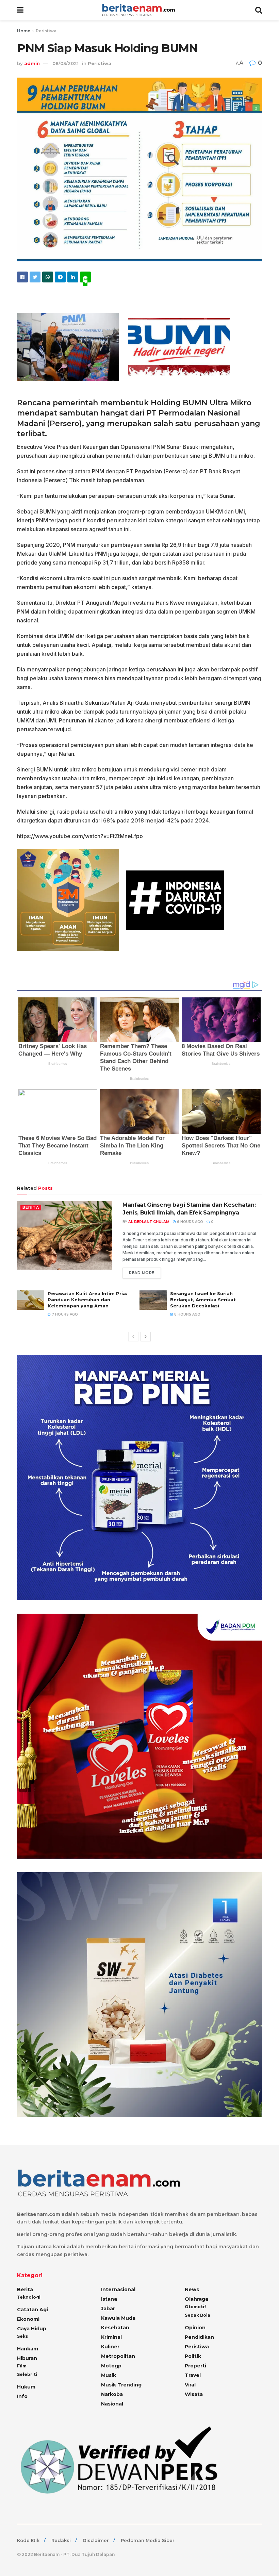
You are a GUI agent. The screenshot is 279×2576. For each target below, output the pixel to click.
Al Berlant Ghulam (149, 1222)
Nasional (112, 2404)
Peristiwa (46, 31)
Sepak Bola (198, 2315)
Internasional (118, 2289)
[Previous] (133, 1337)
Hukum (26, 2387)
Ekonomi (28, 2319)
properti (195, 2366)
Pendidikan (199, 2337)
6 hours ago (190, 1222)
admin (32, 63)
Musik (109, 2375)
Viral (190, 2385)
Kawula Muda (118, 2318)
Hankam (28, 2349)
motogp (111, 2366)
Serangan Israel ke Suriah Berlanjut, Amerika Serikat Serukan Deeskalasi (203, 1300)
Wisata (194, 2394)
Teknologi (29, 2297)
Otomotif (195, 2307)
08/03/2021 (65, 63)
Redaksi (61, 2540)
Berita (31, 1207)
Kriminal (111, 2337)
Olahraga (196, 2299)
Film (22, 2366)
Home (24, 31)
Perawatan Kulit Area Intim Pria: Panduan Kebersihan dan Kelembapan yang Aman (87, 1300)
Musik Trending (121, 2385)
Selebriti (27, 2374)
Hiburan (27, 2358)
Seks (22, 2336)
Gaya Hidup (32, 2329)
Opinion (195, 2328)
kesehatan (115, 2328)
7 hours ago (64, 1314)
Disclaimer (96, 2540)
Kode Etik (28, 2540)
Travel (193, 2375)
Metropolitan (118, 2356)
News (192, 2289)
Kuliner (110, 2347)
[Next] (146, 1337)
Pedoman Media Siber (148, 2540)
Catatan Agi (32, 2310)
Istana (109, 2299)
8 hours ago (187, 1314)
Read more (142, 1273)
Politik (193, 2356)
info (22, 2396)
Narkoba (112, 2394)
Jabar (108, 2309)
